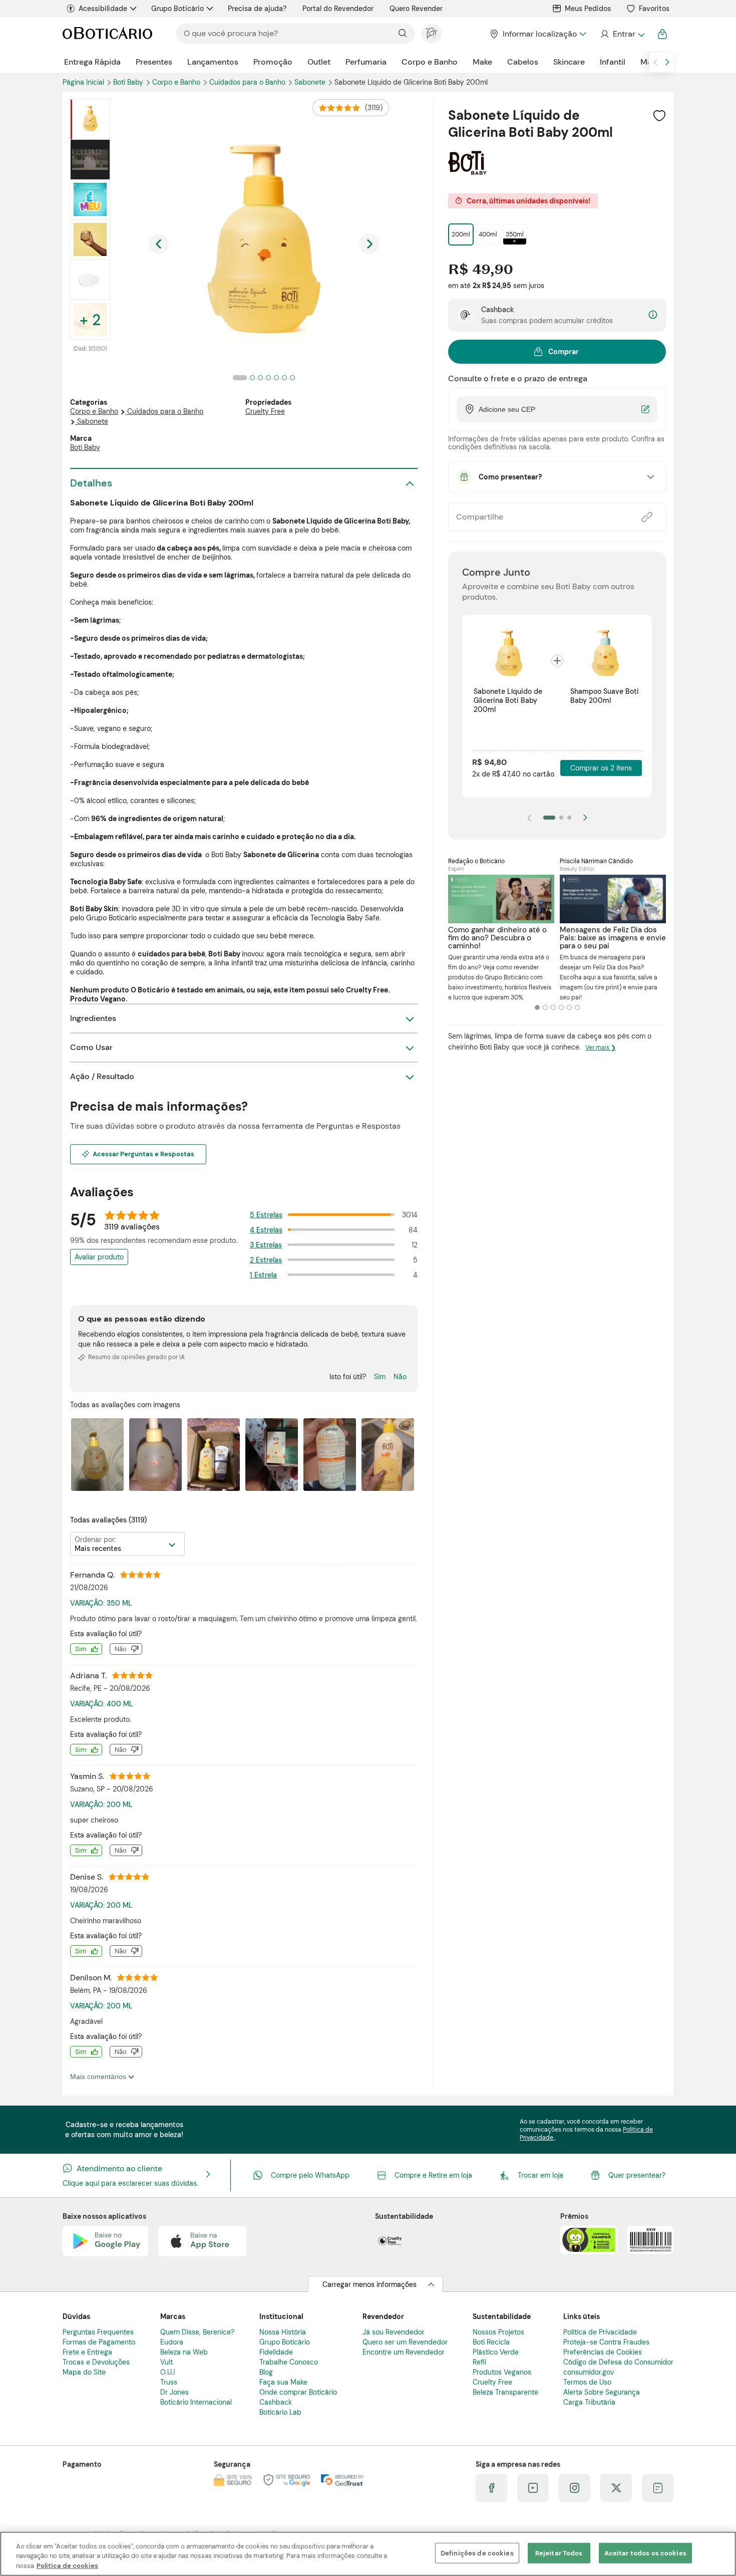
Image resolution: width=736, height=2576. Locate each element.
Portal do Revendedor (338, 9)
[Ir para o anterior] (655, 62)
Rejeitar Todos (559, 2553)
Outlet (319, 62)
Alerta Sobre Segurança (602, 2392)
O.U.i (167, 2372)
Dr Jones (174, 2392)
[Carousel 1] (537, 1007)
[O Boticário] (107, 34)
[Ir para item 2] (561, 818)
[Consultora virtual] (432, 34)
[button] (659, 115)
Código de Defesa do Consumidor (618, 2362)
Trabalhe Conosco (289, 2362)
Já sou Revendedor (394, 2332)
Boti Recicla (491, 2342)
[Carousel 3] (553, 1007)
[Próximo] (585, 818)
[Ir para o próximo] (667, 62)
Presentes (154, 62)
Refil (479, 2362)
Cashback (276, 2402)
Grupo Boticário (177, 9)
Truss (169, 2382)
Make (482, 62)
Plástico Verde (496, 2352)
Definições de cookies (477, 2553)
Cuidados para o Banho (248, 82)
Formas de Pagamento (99, 2342)
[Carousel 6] (577, 1007)
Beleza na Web (184, 2352)
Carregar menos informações (370, 2284)
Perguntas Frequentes (98, 2332)
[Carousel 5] (569, 1007)
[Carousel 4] (561, 1007)
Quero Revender (416, 9)
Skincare (569, 62)
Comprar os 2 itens (601, 768)
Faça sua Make (283, 2382)
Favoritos (654, 9)
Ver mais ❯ (601, 1048)
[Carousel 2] (545, 1007)
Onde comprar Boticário (298, 2392)
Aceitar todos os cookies (645, 2553)
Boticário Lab (280, 2412)
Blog (266, 2372)
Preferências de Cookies (603, 2352)
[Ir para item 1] (549, 818)
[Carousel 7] (292, 378)
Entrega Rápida (92, 62)
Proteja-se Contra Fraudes (606, 2342)
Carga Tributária (589, 2402)
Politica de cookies (67, 2566)
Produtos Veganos (502, 2372)
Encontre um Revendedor (404, 2352)
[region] (368, 2554)
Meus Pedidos (588, 9)
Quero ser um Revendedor (405, 2342)
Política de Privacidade (600, 2332)
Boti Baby (129, 82)
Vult (166, 2362)
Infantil (613, 62)
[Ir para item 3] (569, 818)
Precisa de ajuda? (257, 9)
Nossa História (283, 2332)
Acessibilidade (103, 9)
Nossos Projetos (498, 2332)
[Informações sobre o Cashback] (653, 315)
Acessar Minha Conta (622, 34)
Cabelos (523, 62)
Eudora (172, 2342)
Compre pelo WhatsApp (310, 2175)
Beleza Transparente (505, 2392)
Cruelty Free (265, 411)
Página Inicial (84, 82)
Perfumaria (366, 62)
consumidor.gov (589, 2372)
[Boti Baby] (467, 171)
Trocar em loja (540, 2175)
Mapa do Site (84, 2372)
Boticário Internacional (196, 2402)
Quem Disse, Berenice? (197, 2332)
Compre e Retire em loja (433, 2175)
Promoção (273, 62)
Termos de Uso (587, 2382)
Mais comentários (99, 2077)
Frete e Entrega (87, 2352)
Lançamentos (213, 62)
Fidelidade (276, 2352)
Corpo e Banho (430, 62)
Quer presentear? (637, 2175)
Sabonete (311, 82)
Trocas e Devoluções (96, 2362)
